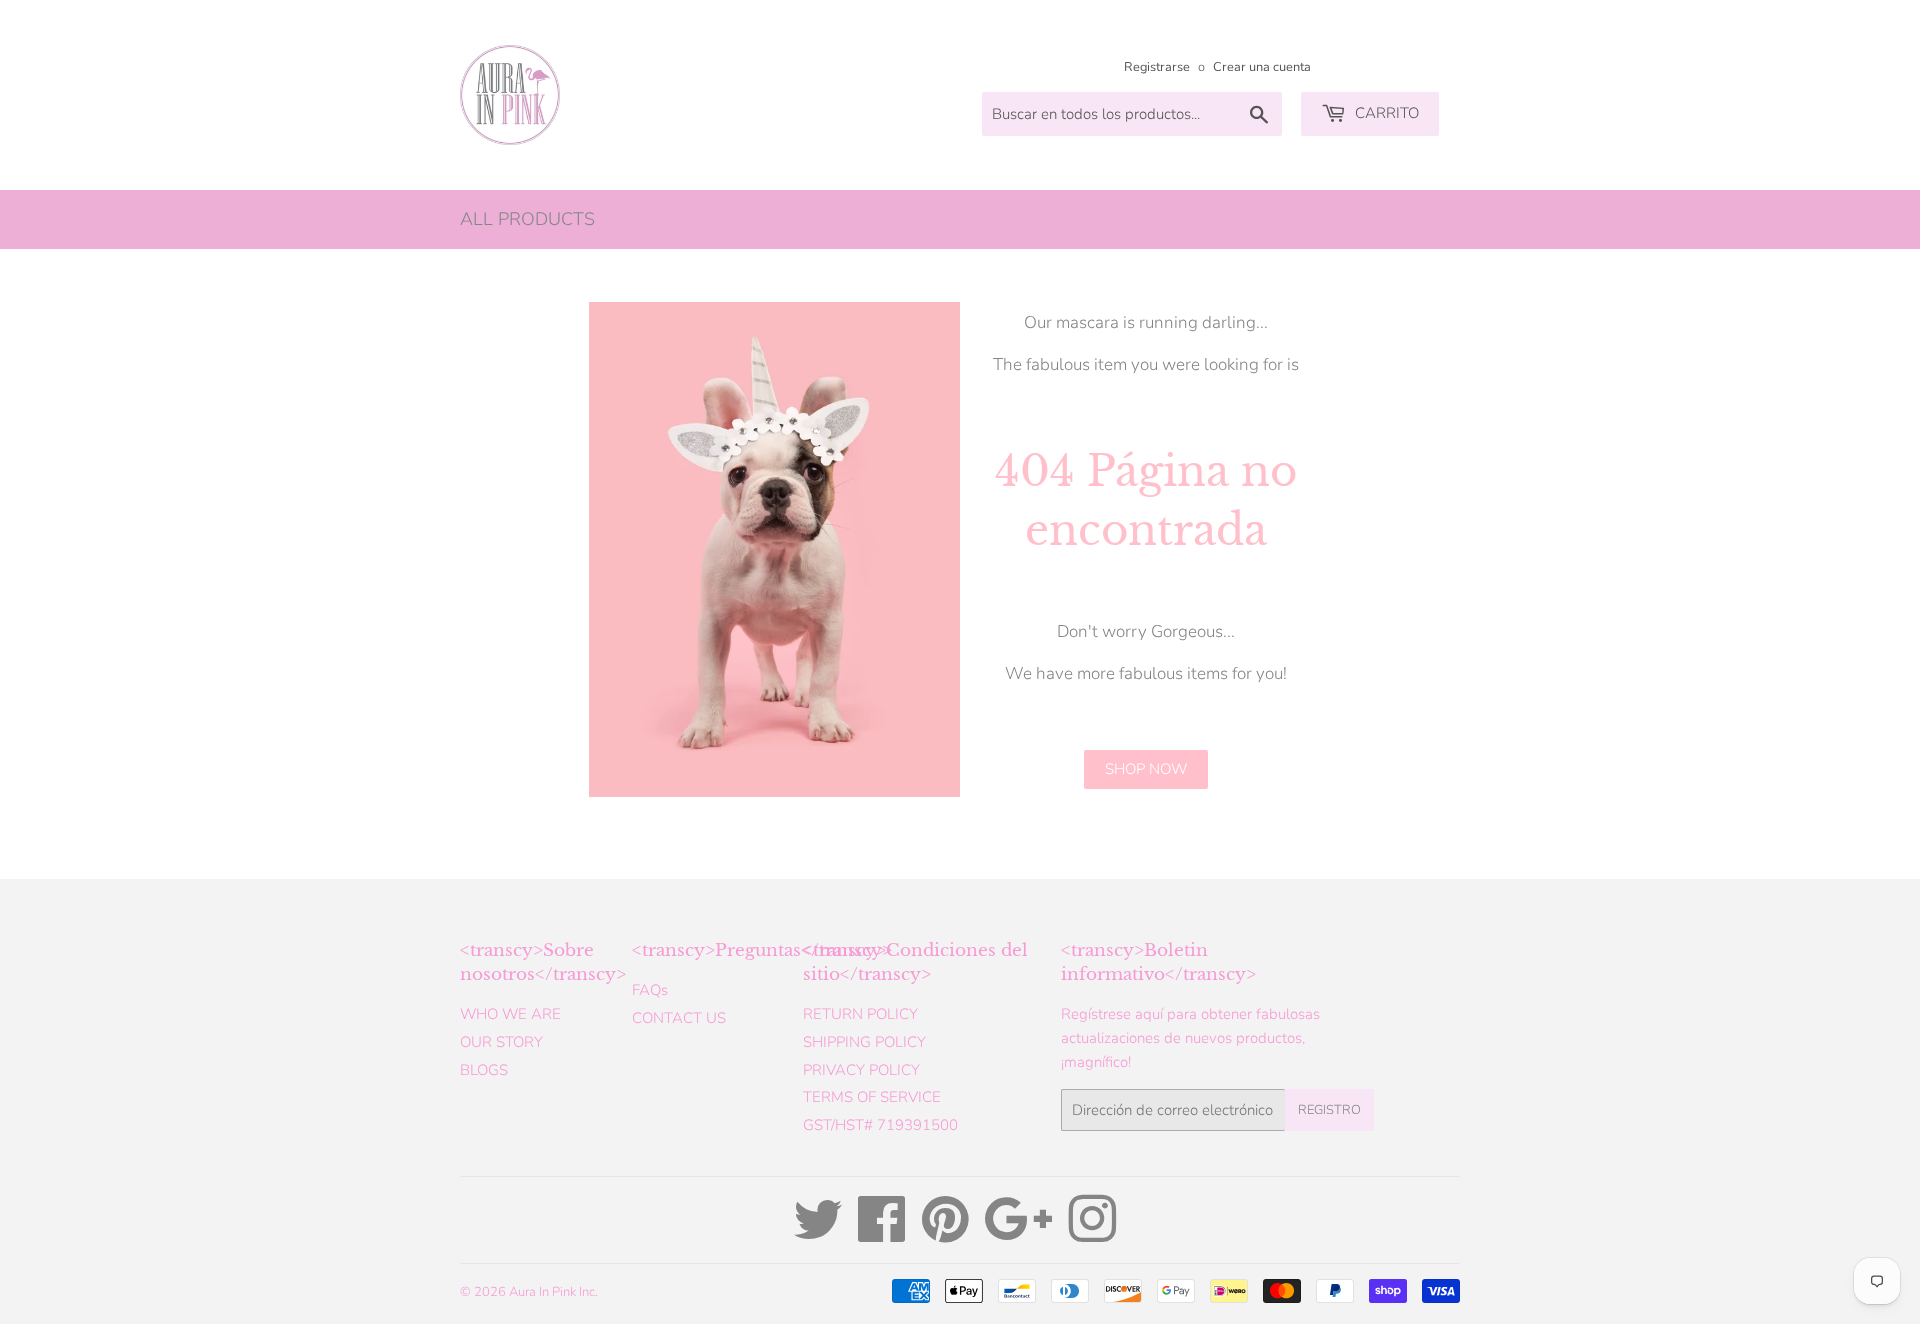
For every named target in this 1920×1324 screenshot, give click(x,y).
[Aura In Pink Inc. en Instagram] (1092, 1234)
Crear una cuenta (1262, 67)
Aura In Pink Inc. (553, 1292)
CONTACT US (679, 1018)
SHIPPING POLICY (864, 1042)
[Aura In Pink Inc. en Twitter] (818, 1234)
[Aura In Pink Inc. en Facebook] (882, 1234)
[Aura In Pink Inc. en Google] (1018, 1234)
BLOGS (484, 1070)
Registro (1329, 1110)
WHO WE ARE (510, 1014)
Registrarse (1157, 67)
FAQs (650, 990)
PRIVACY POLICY (861, 1070)
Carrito (1385, 113)
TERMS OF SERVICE (872, 1097)
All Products (527, 219)
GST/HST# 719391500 (880, 1125)
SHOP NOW (1146, 769)
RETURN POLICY (860, 1014)
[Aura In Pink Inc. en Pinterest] (945, 1234)
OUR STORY (501, 1042)
